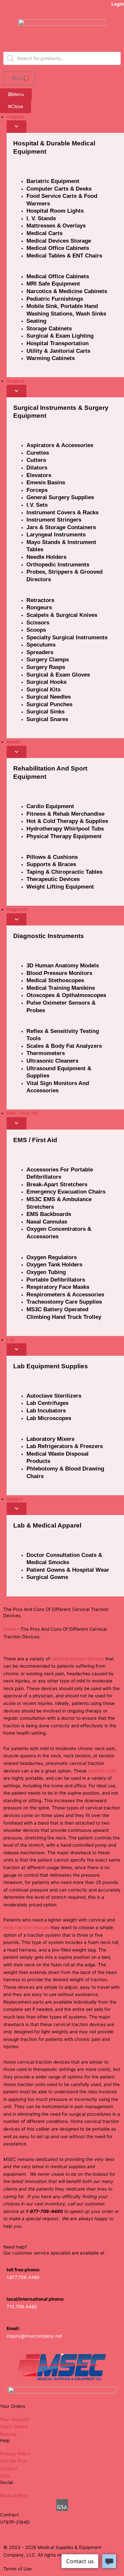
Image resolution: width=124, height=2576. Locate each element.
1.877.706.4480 (23, 2277)
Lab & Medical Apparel (47, 1525)
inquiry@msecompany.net (34, 2336)
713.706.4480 (22, 2307)
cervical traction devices (78, 1659)
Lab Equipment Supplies (51, 1366)
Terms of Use (18, 2569)
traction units (102, 1771)
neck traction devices (26, 1927)
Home (10, 1629)
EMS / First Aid (35, 1140)
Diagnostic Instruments (49, 936)
